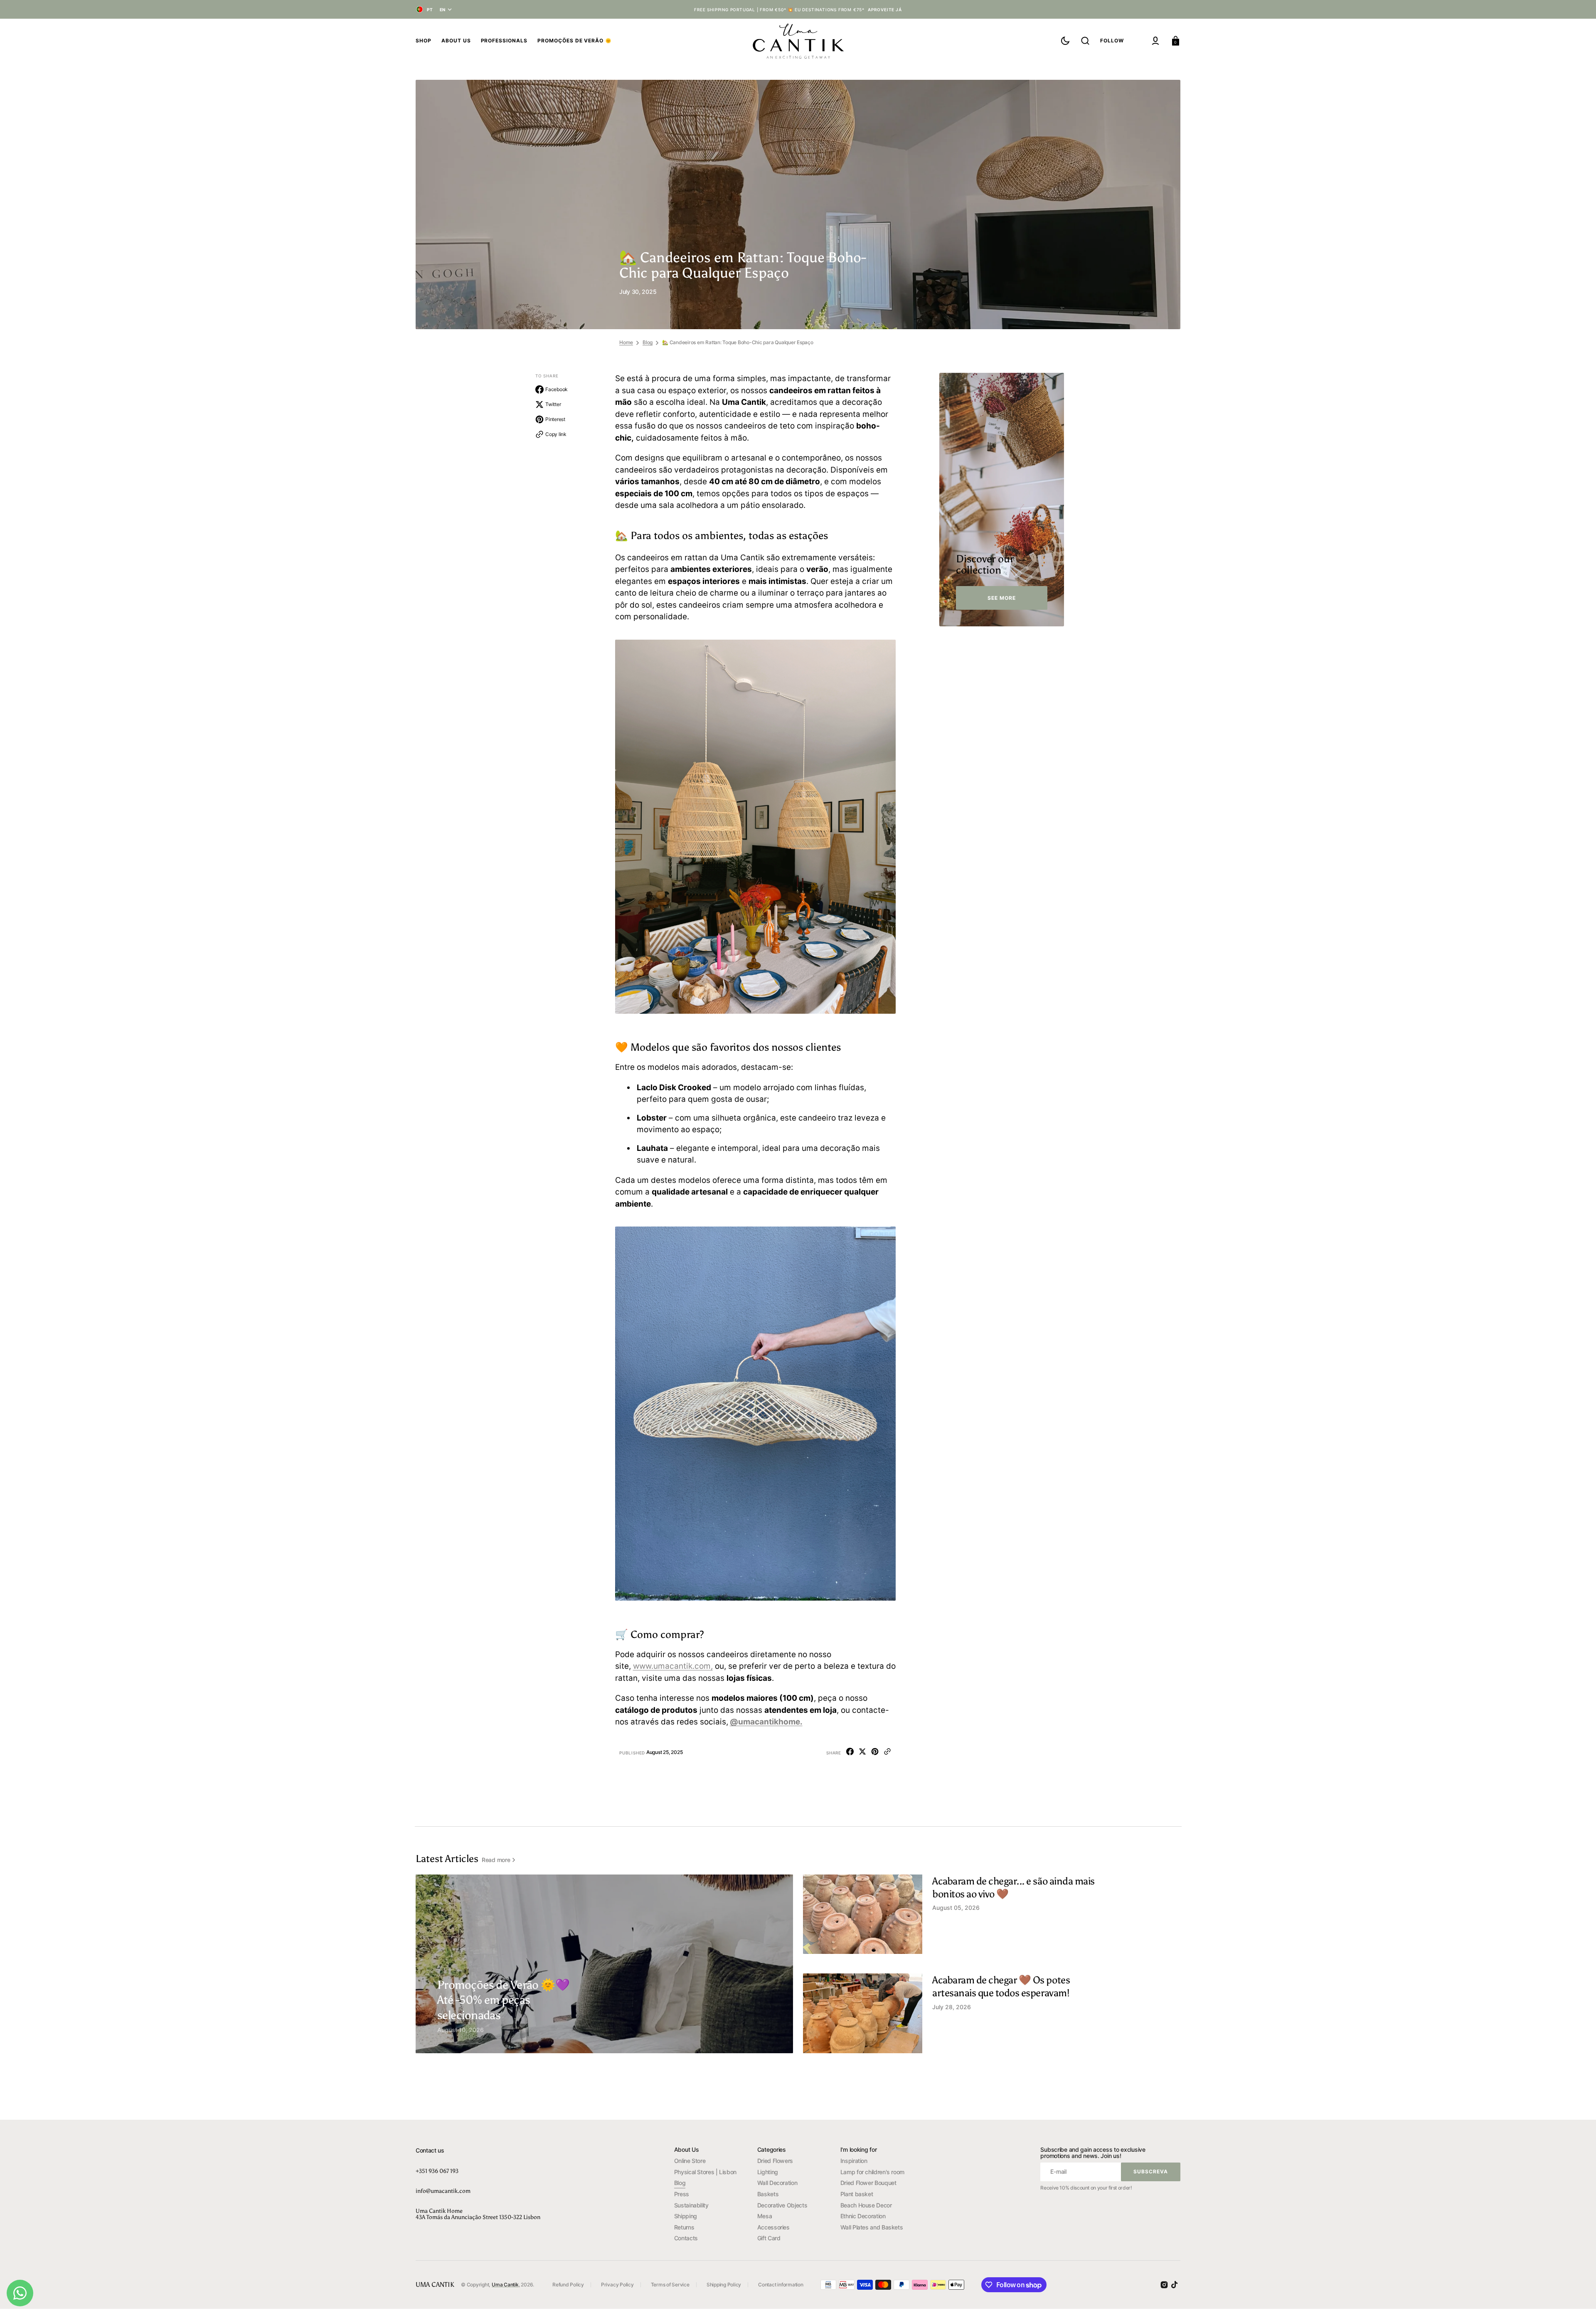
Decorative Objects (782, 2205)
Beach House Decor (866, 2205)
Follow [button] (1112, 41)
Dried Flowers (775, 2161)
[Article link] (604, 1964)
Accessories (773, 2227)
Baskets (768, 2194)
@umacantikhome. (766, 1722)
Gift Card (769, 2238)
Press (682, 2194)
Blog (648, 342)
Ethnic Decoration (863, 2216)
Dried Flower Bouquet (868, 2183)
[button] (1085, 41)
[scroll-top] (1578, 2295)
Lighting (768, 2172)
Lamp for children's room (872, 2172)
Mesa (765, 2216)
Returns (684, 2227)
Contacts (686, 2238)
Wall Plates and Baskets (872, 2227)
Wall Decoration (777, 2183)
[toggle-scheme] (1065, 41)
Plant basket (857, 2194)
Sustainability (691, 2205)
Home (626, 342)
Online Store (690, 2161)
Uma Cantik (505, 2285)
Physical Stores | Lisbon (705, 2172)
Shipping (686, 2216)
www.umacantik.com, (673, 1666)
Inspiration (854, 2161)
